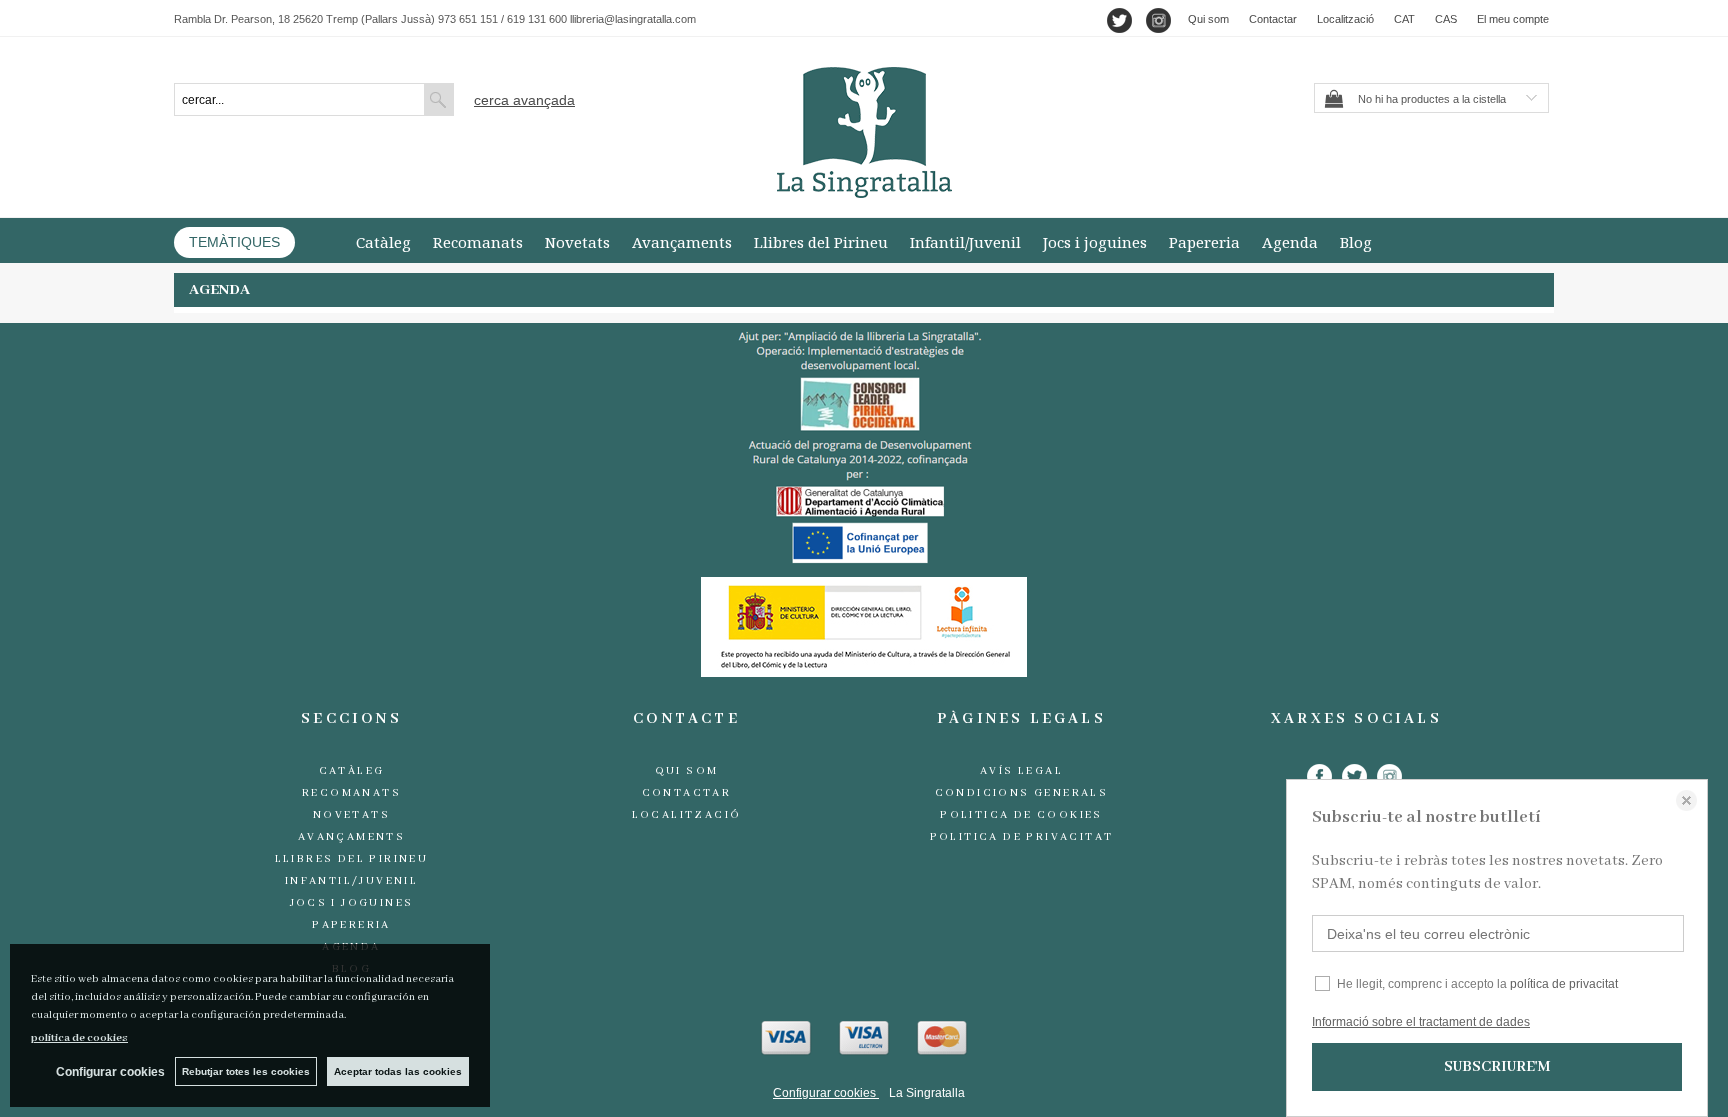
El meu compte (1513, 19)
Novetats (577, 242)
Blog (1356, 242)
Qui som (1208, 19)
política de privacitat (1564, 984)
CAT (1404, 19)
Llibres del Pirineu (821, 242)
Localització (1345, 19)
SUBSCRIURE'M (1497, 1067)
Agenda (1290, 242)
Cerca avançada (524, 100)
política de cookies (79, 1038)
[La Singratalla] (864, 132)
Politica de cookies (1021, 815)
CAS (1446, 19)
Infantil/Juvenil (965, 242)
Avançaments (682, 242)
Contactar (1273, 19)
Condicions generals (1022, 793)
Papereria (1204, 242)
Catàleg (383, 242)
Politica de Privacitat (1022, 837)
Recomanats (478, 242)
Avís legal (1021, 771)
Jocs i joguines (1095, 242)
